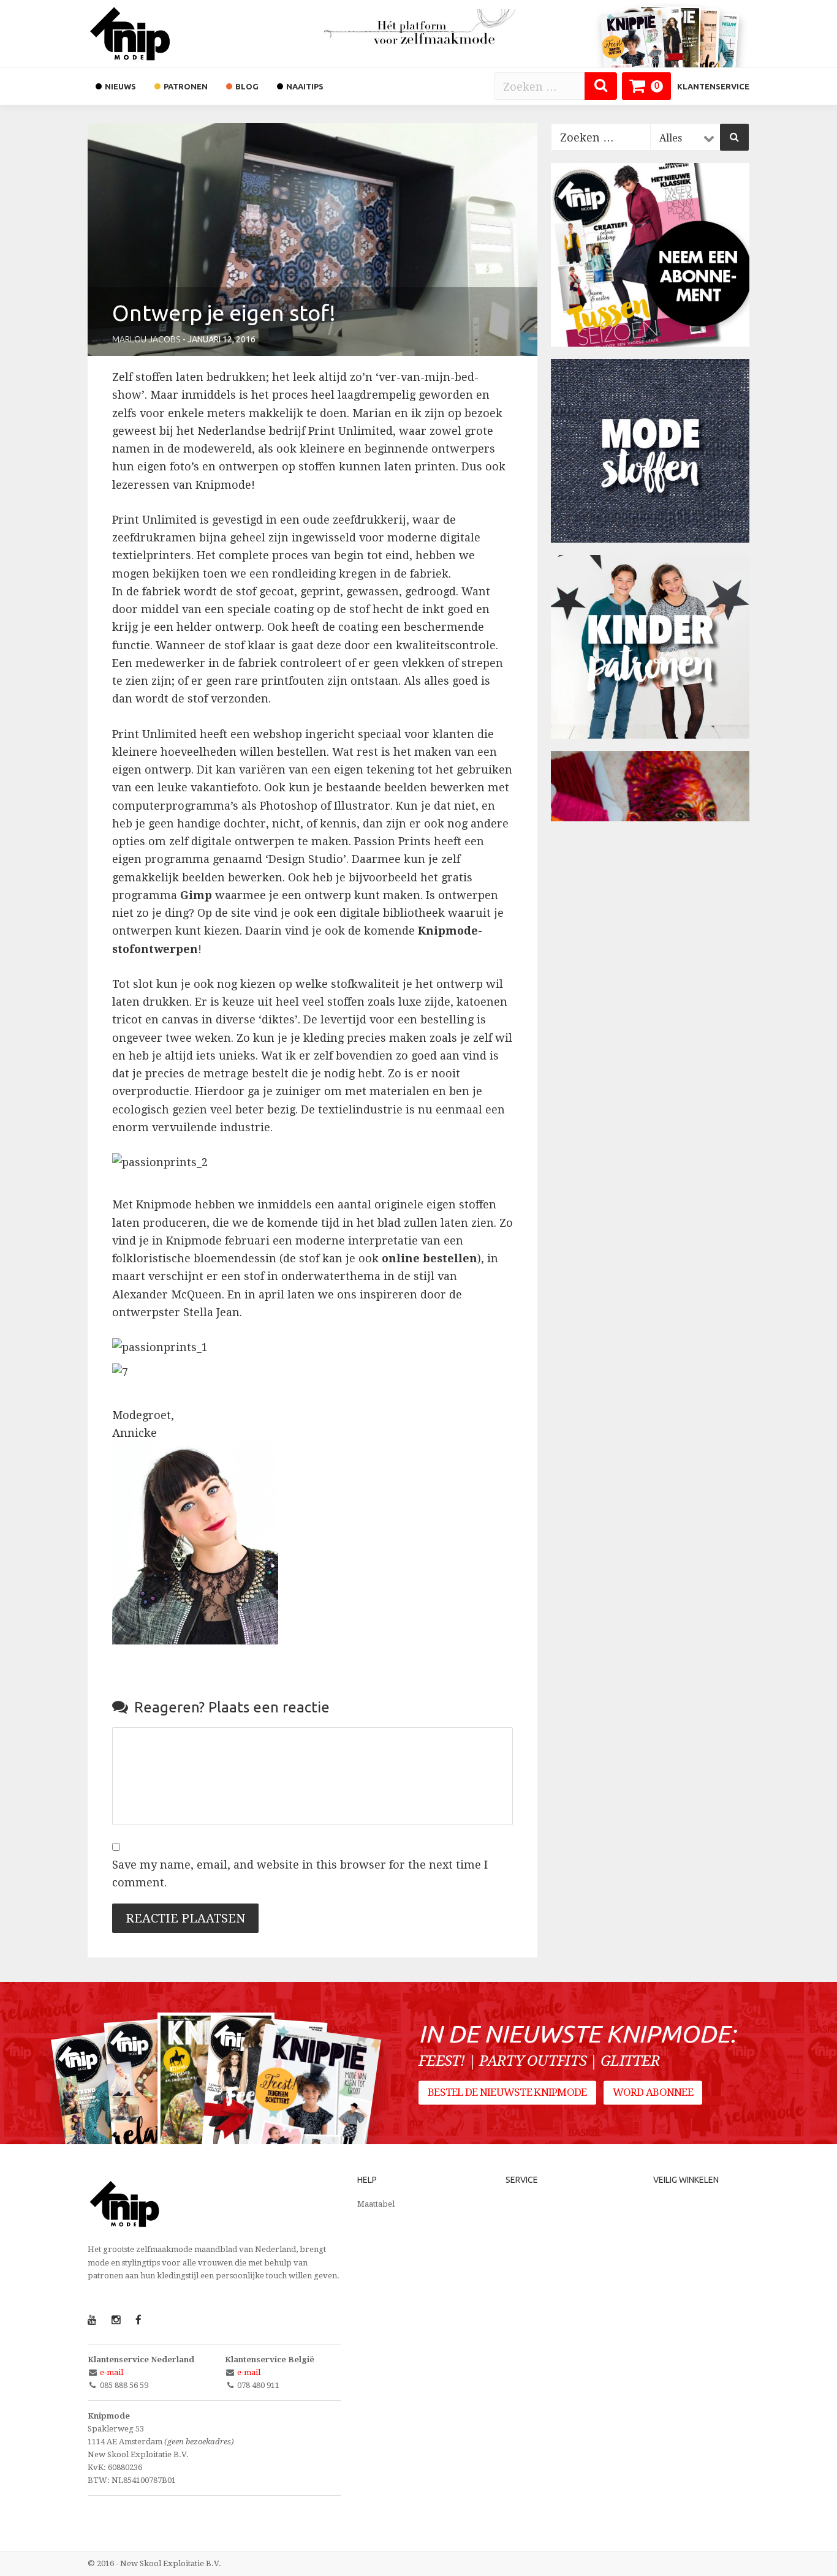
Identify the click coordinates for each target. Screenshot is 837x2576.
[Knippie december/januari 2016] (312, 2109)
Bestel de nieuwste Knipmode (507, 2093)
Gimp (196, 895)
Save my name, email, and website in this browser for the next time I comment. (300, 1874)
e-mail (112, 2372)
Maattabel (376, 2204)
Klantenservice (713, 86)
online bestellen (430, 1258)
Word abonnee (653, 2093)
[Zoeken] (601, 86)
